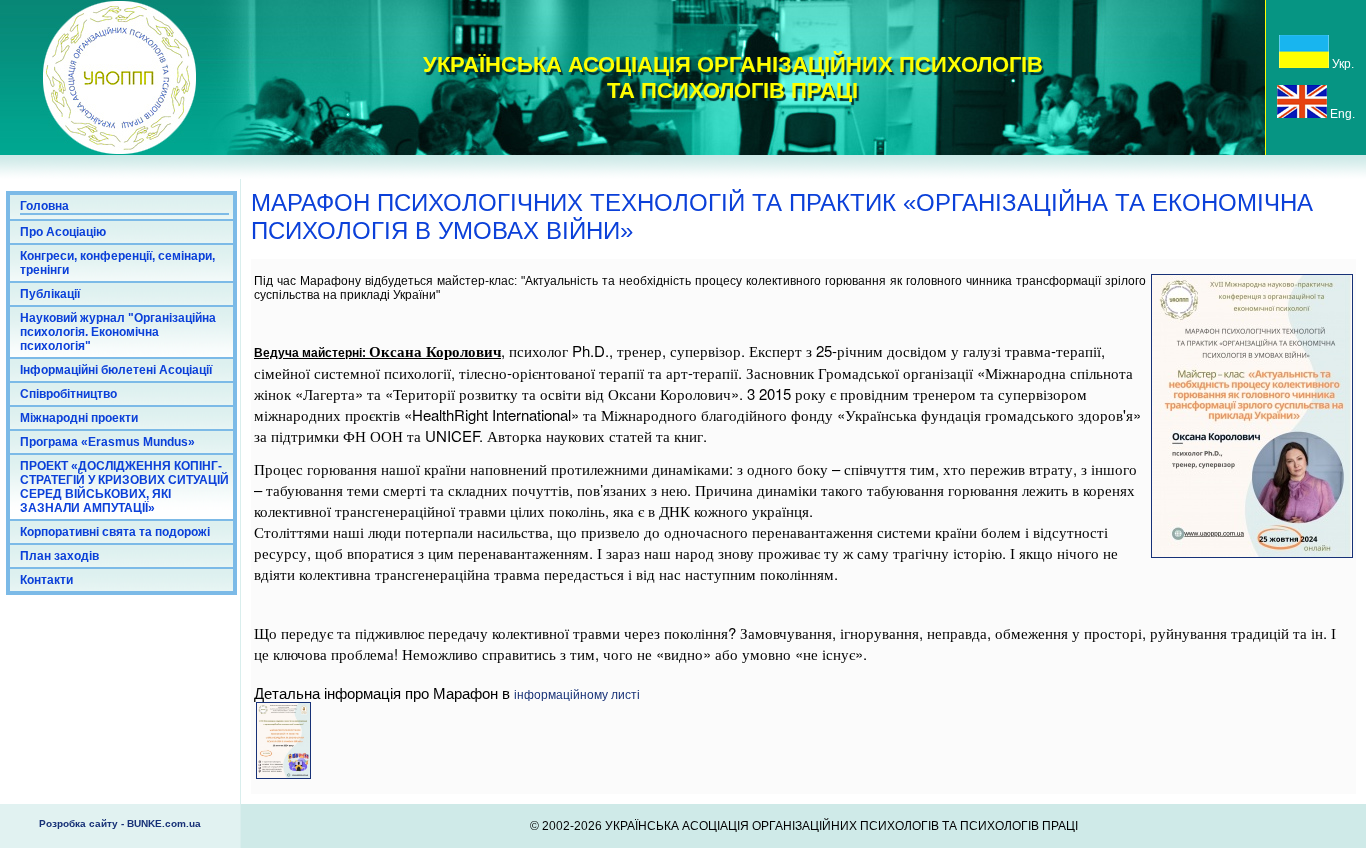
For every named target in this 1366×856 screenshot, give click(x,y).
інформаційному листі (577, 695)
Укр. (1341, 64)
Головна (44, 206)
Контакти (46, 580)
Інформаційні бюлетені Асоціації (116, 370)
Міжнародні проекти (79, 418)
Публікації (50, 294)
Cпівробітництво (68, 394)
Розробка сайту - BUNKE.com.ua (120, 823)
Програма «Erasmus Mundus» (107, 442)
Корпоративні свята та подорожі (115, 532)
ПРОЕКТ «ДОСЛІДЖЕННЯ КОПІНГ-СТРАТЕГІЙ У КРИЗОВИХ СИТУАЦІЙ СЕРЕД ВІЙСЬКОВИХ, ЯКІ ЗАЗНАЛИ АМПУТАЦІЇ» (124, 487)
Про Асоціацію (63, 232)
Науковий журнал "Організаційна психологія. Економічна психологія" (118, 332)
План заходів (59, 556)
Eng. (1341, 114)
